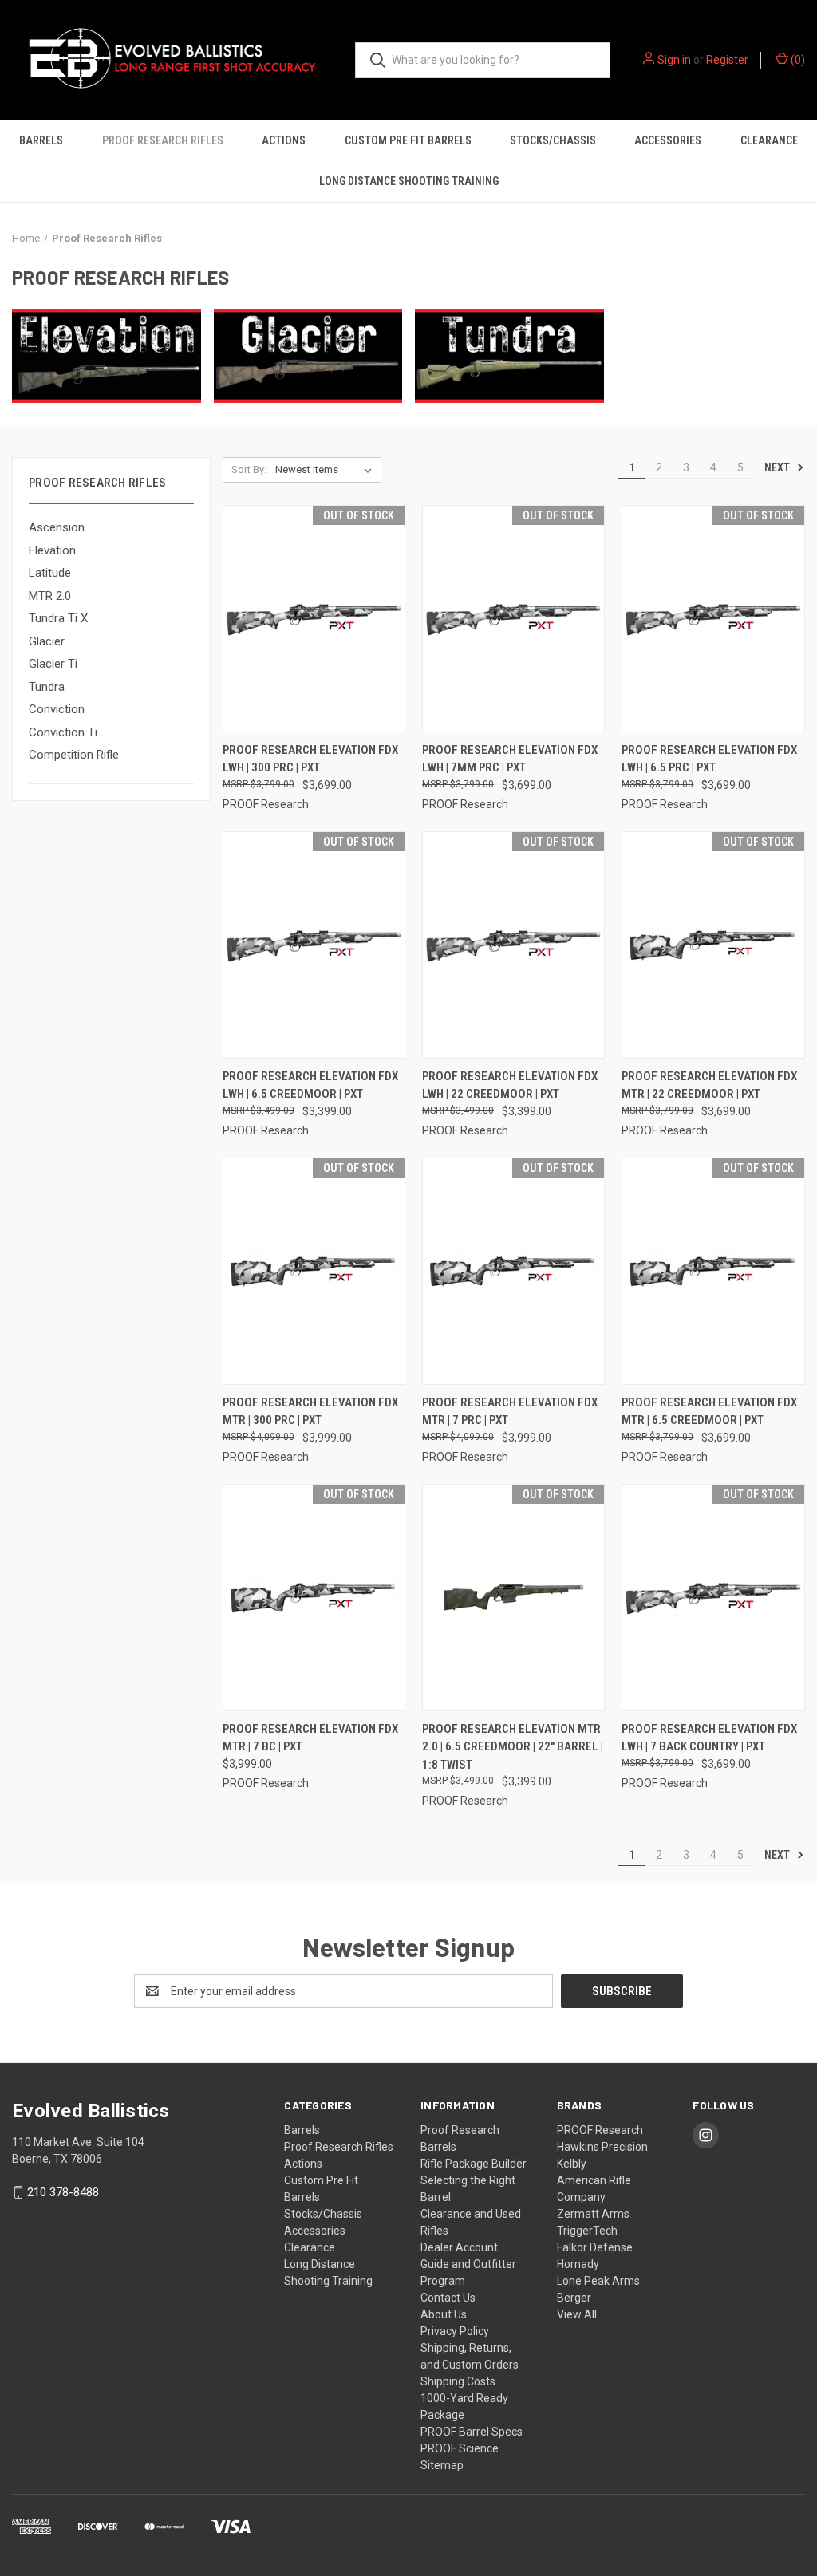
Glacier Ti (53, 664)
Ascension (57, 527)
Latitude (50, 573)
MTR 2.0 (50, 596)
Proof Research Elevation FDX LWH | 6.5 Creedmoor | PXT (310, 1085)
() (797, 60)
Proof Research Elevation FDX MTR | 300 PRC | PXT (310, 1412)
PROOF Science (460, 2448)
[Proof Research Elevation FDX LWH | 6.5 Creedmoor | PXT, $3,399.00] (314, 945)
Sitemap (442, 2465)
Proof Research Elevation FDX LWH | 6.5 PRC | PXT (709, 759)
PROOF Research (600, 2130)
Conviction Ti (63, 732)
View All (577, 2314)
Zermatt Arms (593, 2214)
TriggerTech (587, 2231)
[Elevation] (107, 356)
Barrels (41, 140)
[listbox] (327, 470)
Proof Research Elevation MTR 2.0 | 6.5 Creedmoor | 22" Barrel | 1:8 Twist (513, 1747)
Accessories (668, 140)
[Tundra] (509, 356)
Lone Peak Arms (598, 2281)
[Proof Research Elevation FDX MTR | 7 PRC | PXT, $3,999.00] (513, 1271)
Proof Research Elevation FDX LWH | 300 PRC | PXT (310, 759)
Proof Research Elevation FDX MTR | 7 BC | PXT (310, 1738)
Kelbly (572, 2164)
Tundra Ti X (58, 618)
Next (778, 467)
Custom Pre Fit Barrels (408, 140)
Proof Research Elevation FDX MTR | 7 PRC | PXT (510, 1412)
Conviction (57, 709)
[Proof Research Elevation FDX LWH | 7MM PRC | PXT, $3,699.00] (513, 619)
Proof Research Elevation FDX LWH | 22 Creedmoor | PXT (510, 1085)
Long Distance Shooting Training (409, 181)
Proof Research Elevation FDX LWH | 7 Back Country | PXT (709, 1738)
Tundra (47, 687)
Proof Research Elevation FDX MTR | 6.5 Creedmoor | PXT (709, 1412)
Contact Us (448, 2298)
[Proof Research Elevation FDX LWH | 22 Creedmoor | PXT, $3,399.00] (513, 945)
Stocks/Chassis (553, 140)
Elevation (52, 550)
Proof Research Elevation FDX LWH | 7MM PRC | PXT (510, 759)
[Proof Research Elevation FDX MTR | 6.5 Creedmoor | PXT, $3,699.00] (713, 1271)
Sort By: (249, 469)
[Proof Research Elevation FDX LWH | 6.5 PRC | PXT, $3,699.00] (713, 619)
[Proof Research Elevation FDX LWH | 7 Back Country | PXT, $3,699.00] (713, 1598)
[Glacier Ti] (308, 356)
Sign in (674, 60)
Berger (574, 2298)
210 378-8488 (63, 2192)
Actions (284, 140)
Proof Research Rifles (163, 140)
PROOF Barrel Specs (472, 2432)
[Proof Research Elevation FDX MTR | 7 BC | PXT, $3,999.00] (314, 1598)
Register (727, 60)
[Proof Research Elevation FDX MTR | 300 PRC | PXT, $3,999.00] (314, 1271)
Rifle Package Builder (474, 2164)
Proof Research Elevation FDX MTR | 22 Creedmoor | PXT (709, 1085)
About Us (444, 2314)
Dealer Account (459, 2247)
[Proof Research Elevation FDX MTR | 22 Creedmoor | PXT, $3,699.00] (713, 945)
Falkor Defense (595, 2247)
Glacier (47, 641)
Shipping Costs (458, 2381)
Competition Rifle (74, 755)
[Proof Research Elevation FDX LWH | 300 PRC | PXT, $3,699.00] (314, 619)
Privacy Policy (455, 2331)
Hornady (578, 2264)
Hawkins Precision (602, 2147)
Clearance (769, 140)
